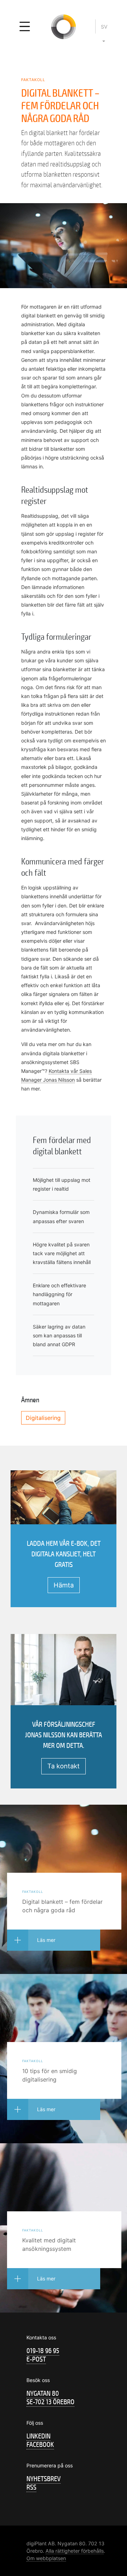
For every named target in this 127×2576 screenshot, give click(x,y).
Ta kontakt (64, 1766)
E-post (36, 2359)
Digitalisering (43, 1418)
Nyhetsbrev (44, 2479)
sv (104, 27)
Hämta (64, 1585)
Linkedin (38, 2436)
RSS (31, 2487)
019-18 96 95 (43, 2351)
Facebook (40, 2445)
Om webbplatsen (46, 2558)
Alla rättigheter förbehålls (75, 2551)
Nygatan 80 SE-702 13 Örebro (50, 2398)
